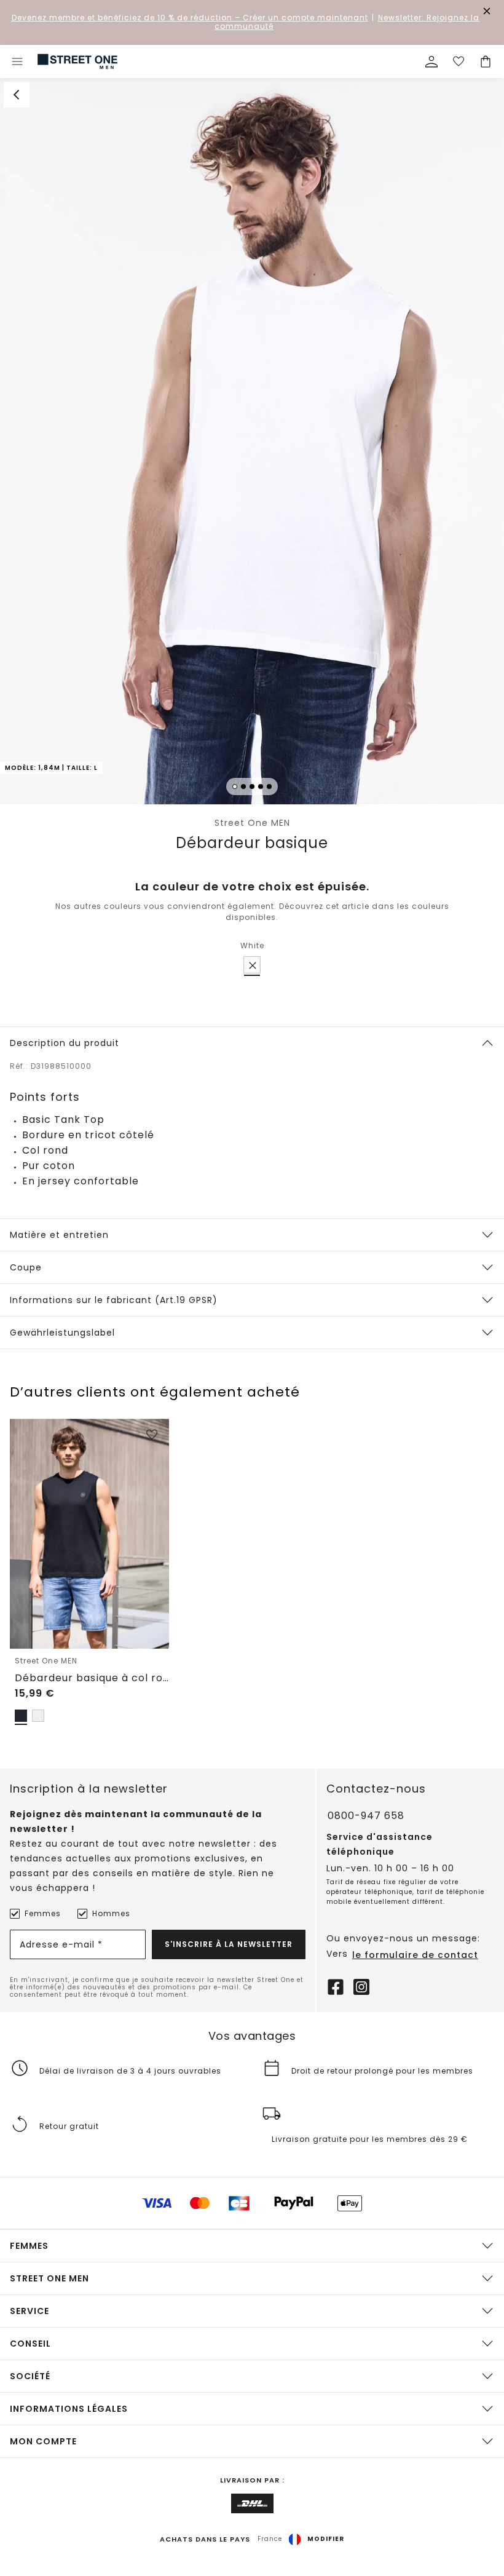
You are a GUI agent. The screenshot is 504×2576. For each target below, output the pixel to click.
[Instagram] (361, 1986)
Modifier (326, 2539)
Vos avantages (252, 2036)
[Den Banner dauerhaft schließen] (487, 11)
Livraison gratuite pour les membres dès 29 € (370, 2139)
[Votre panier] (486, 61)
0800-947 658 (366, 1816)
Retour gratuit (69, 2126)
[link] (77, 61)
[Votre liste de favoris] (459, 61)
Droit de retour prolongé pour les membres (382, 2071)
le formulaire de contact (415, 1955)
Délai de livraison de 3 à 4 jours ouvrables (130, 2071)
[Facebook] (336, 1986)
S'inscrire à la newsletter (229, 1944)
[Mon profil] (431, 61)
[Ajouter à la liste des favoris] (152, 1435)
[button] (252, 441)
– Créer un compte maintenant (190, 18)
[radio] (252, 965)
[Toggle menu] (17, 61)
